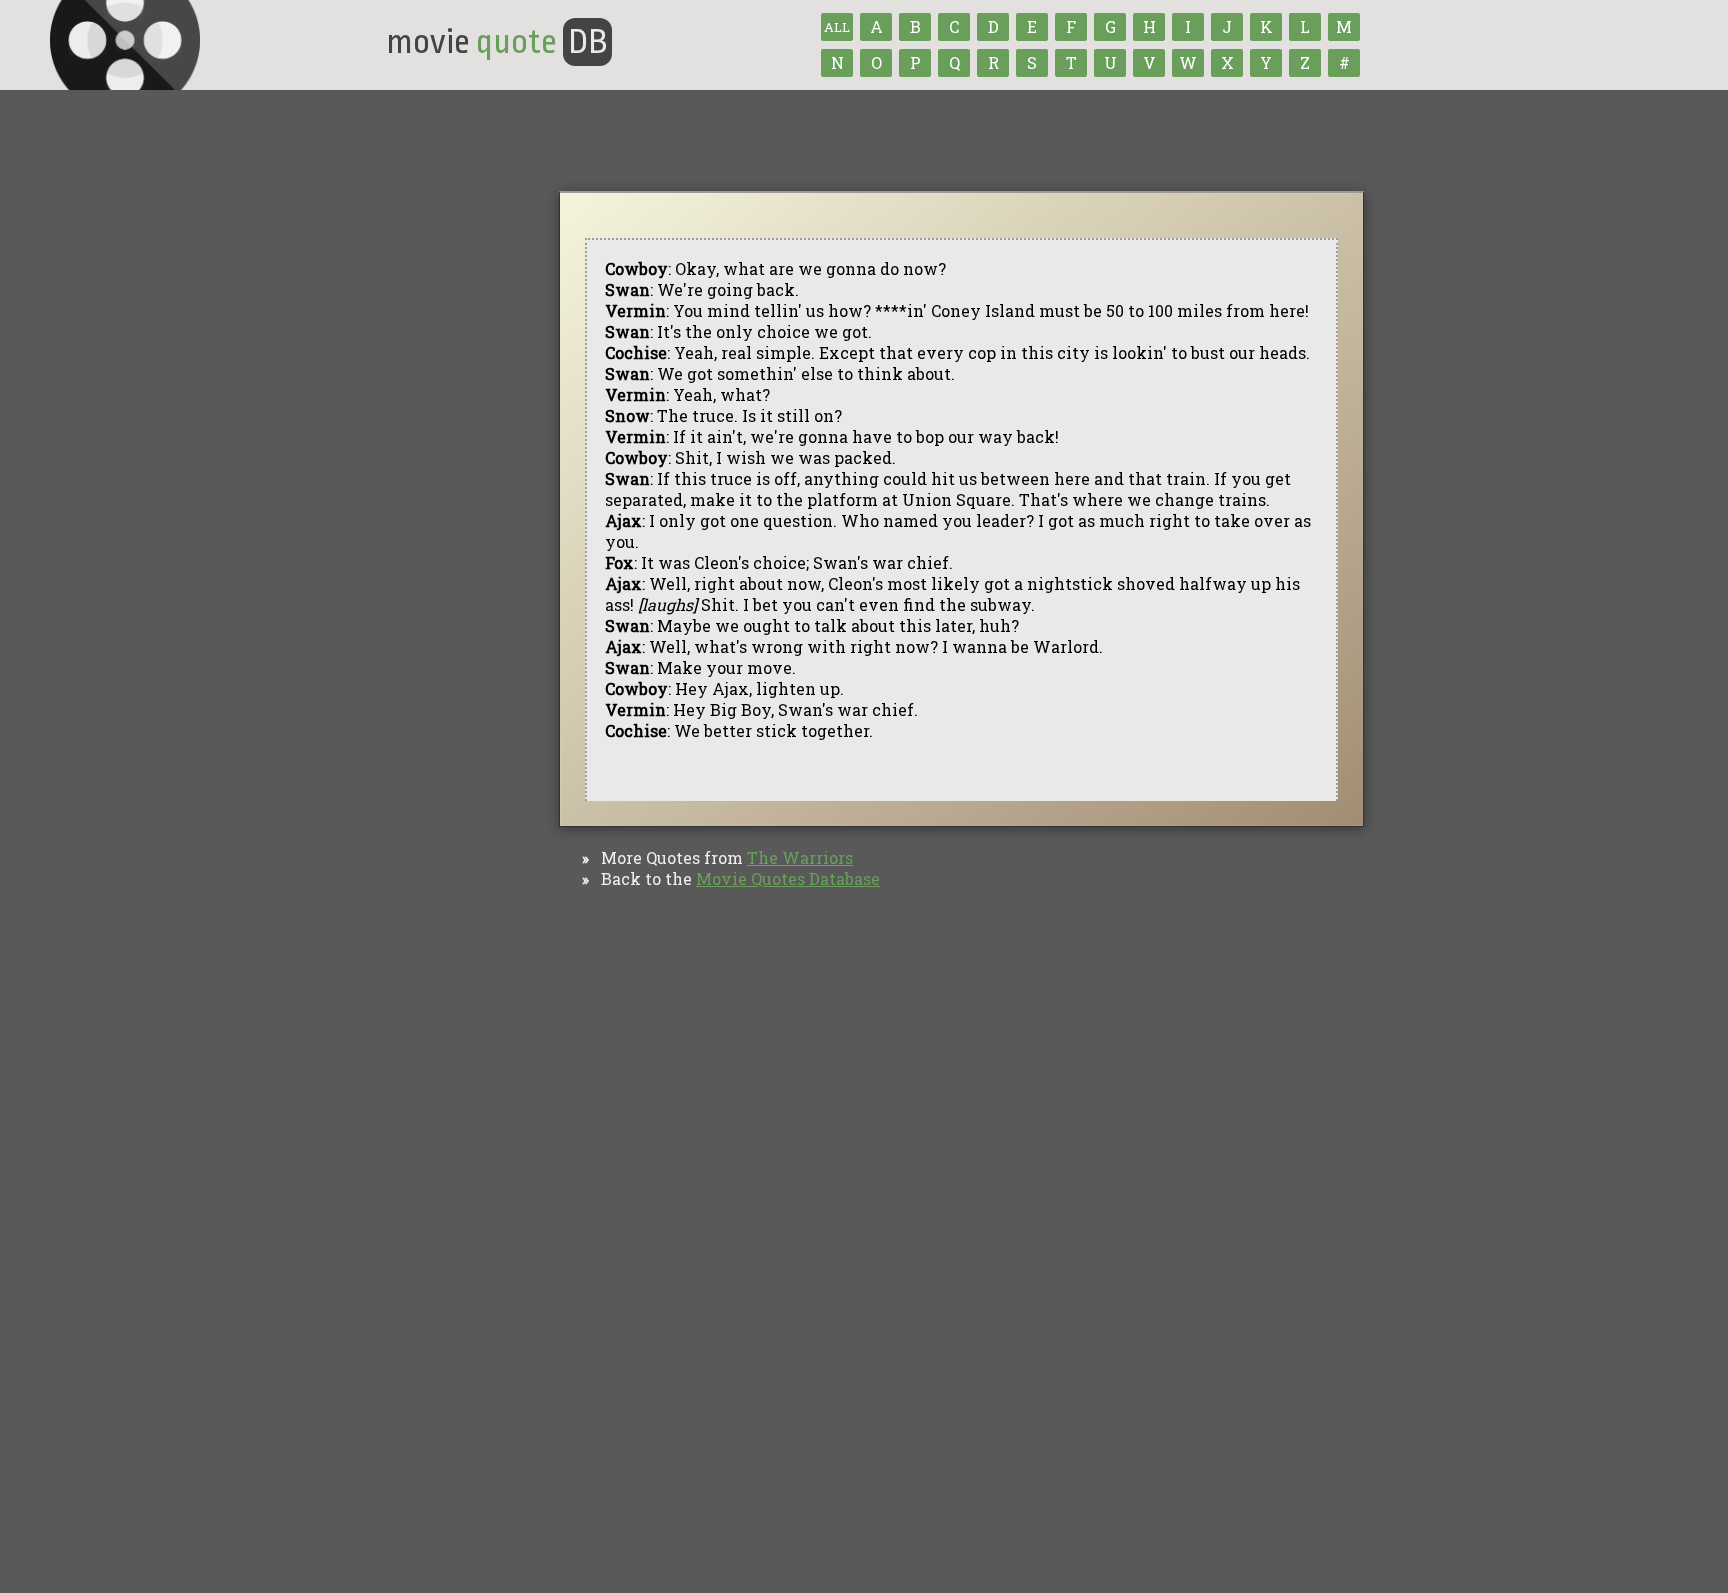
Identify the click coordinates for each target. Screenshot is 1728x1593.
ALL (837, 27)
